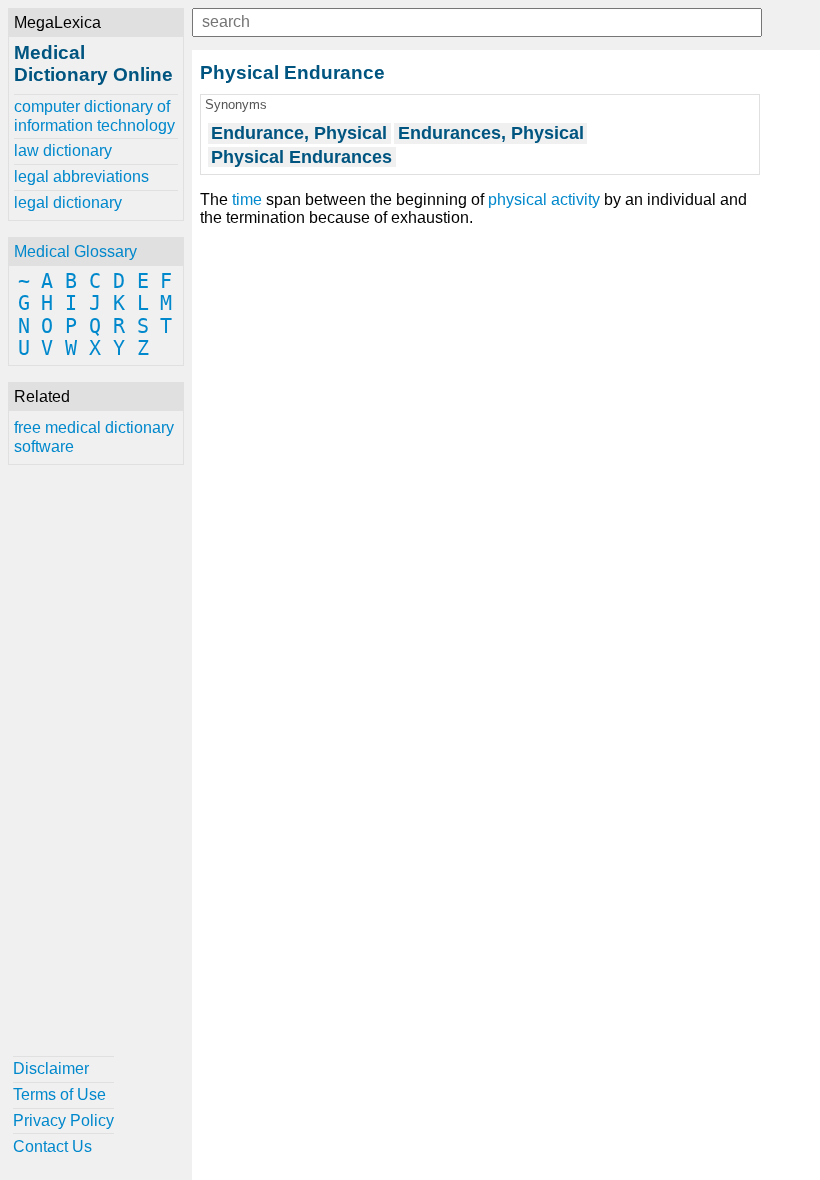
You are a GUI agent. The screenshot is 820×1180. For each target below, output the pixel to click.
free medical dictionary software (94, 436)
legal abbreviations (81, 176)
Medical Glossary (75, 251)
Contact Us (52, 1146)
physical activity (544, 199)
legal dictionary (68, 202)
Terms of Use (59, 1094)
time (247, 199)
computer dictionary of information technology (94, 115)
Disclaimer (51, 1068)
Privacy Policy (63, 1120)
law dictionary (63, 150)
